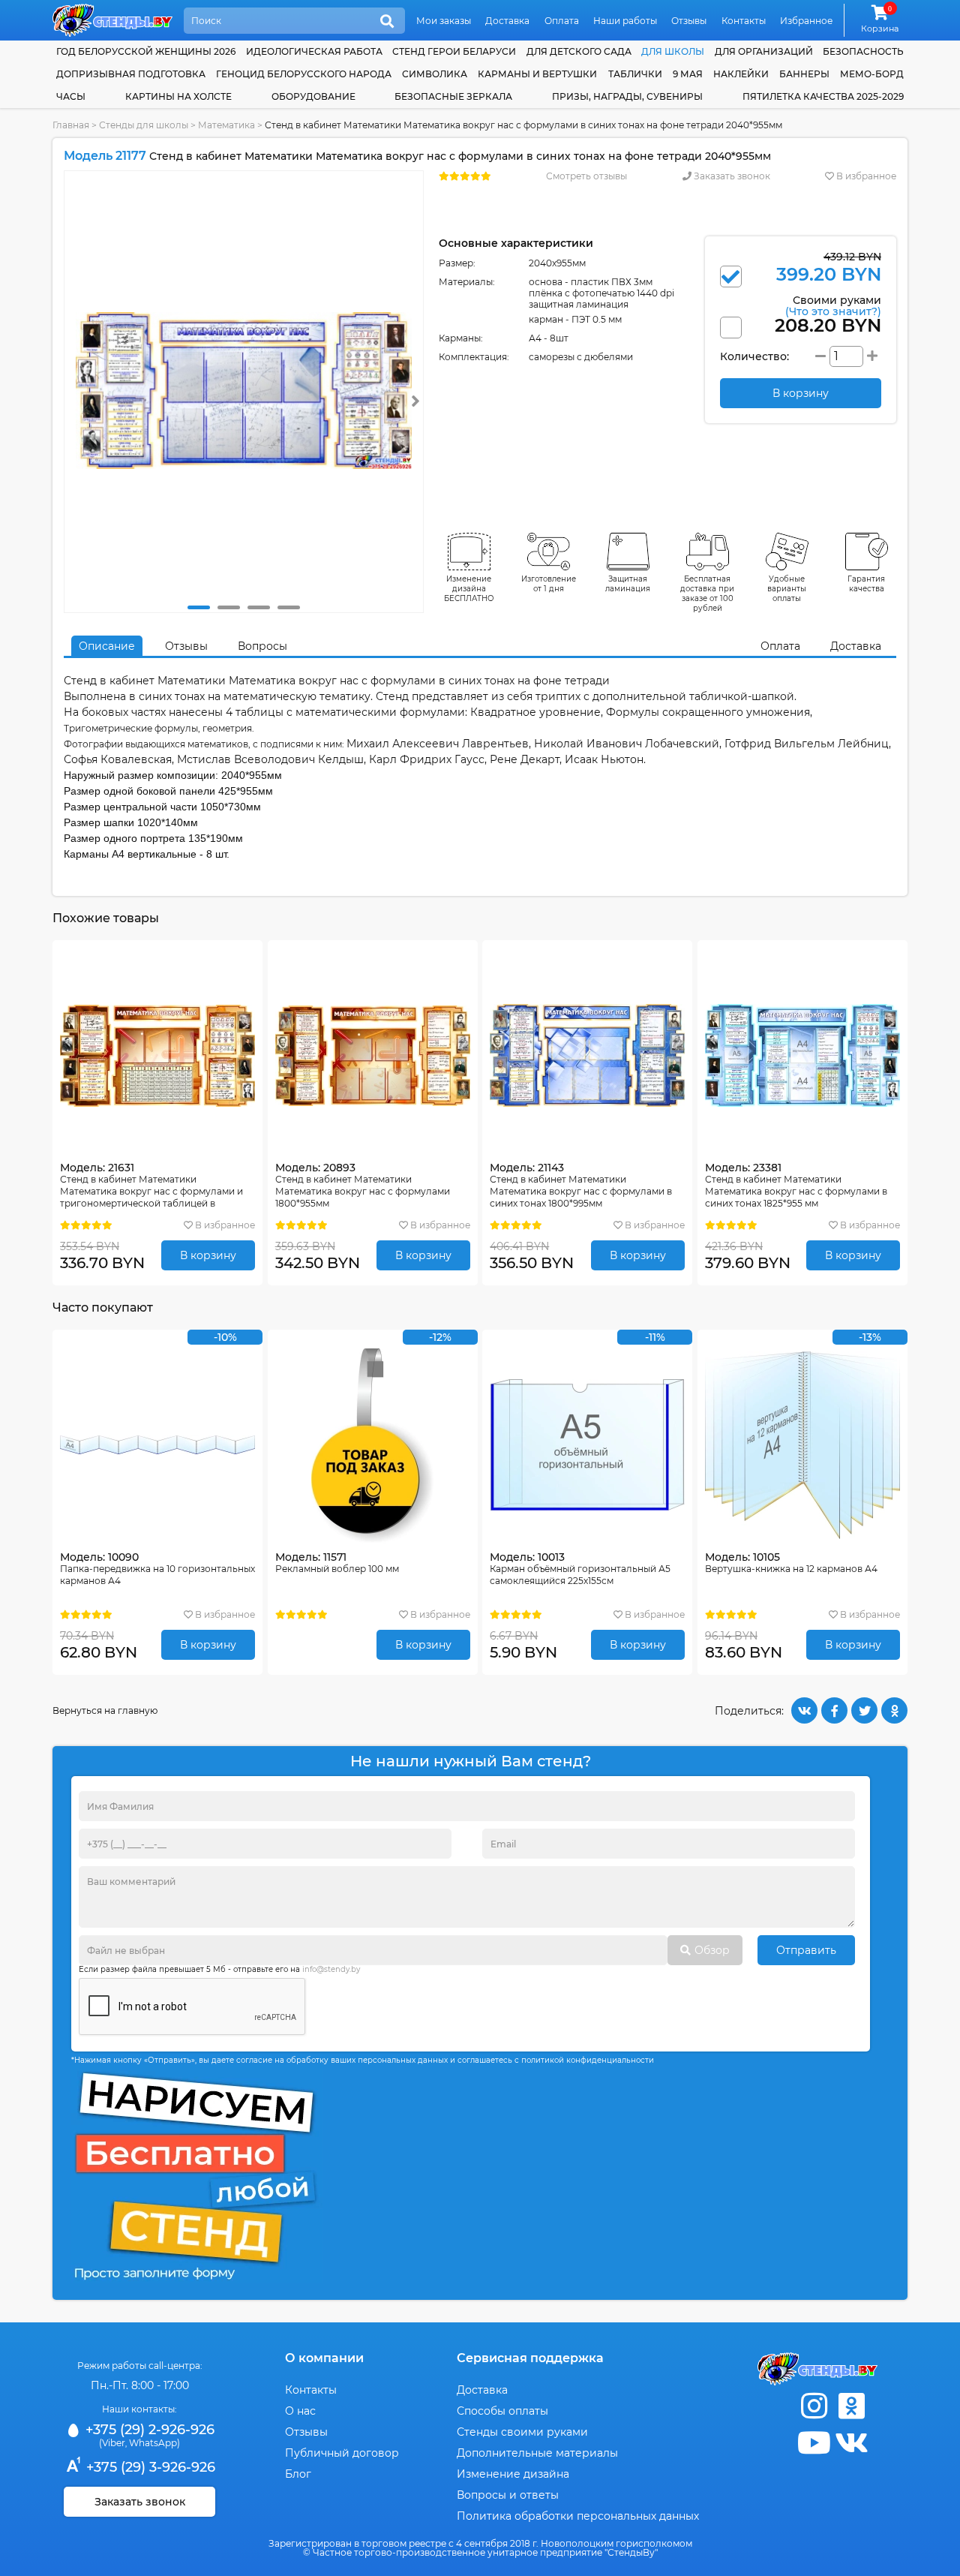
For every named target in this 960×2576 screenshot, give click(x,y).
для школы (673, 51)
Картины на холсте (178, 96)
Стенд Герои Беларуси (454, 51)
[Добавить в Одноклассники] (894, 1710)
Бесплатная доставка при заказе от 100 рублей (707, 594)
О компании (324, 2358)
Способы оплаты (502, 2411)
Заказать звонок (731, 176)
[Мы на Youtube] (814, 2443)
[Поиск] (387, 22)
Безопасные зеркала (453, 96)
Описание (107, 646)
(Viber (112, 2443)
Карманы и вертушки (537, 74)
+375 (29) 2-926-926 (148, 2430)
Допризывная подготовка (131, 74)
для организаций (764, 51)
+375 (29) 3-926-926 (149, 2467)
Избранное (806, 21)
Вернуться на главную (105, 1710)
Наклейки (741, 74)
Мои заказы (444, 21)
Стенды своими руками (522, 2432)
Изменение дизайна (513, 2474)
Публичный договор (342, 2453)
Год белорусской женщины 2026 (146, 51)
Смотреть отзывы (586, 176)
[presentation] (415, 401)
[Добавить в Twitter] (864, 1710)
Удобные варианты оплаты (787, 589)
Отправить (806, 1950)
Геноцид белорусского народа (304, 74)
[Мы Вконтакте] (851, 2443)
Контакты (744, 21)
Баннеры (804, 74)
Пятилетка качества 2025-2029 (823, 96)
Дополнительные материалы (537, 2453)
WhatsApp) (154, 2443)
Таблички (635, 74)
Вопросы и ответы (508, 2495)
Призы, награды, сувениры (627, 96)
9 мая (688, 74)
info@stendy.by (331, 1969)
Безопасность (863, 51)
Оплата (562, 21)
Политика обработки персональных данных (578, 2516)
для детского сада (579, 51)
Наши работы (625, 21)
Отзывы (689, 21)
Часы (71, 96)
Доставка (507, 21)
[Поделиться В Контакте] (804, 1710)
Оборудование (313, 96)
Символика (435, 74)
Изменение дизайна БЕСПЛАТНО (469, 589)
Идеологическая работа (314, 51)
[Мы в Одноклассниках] (851, 2406)
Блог (298, 2474)
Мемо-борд (872, 74)
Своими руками (833, 305)
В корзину (208, 1255)
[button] (199, 607)
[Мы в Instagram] (814, 2406)
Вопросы (262, 646)
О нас (300, 2411)
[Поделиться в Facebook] (834, 1710)
